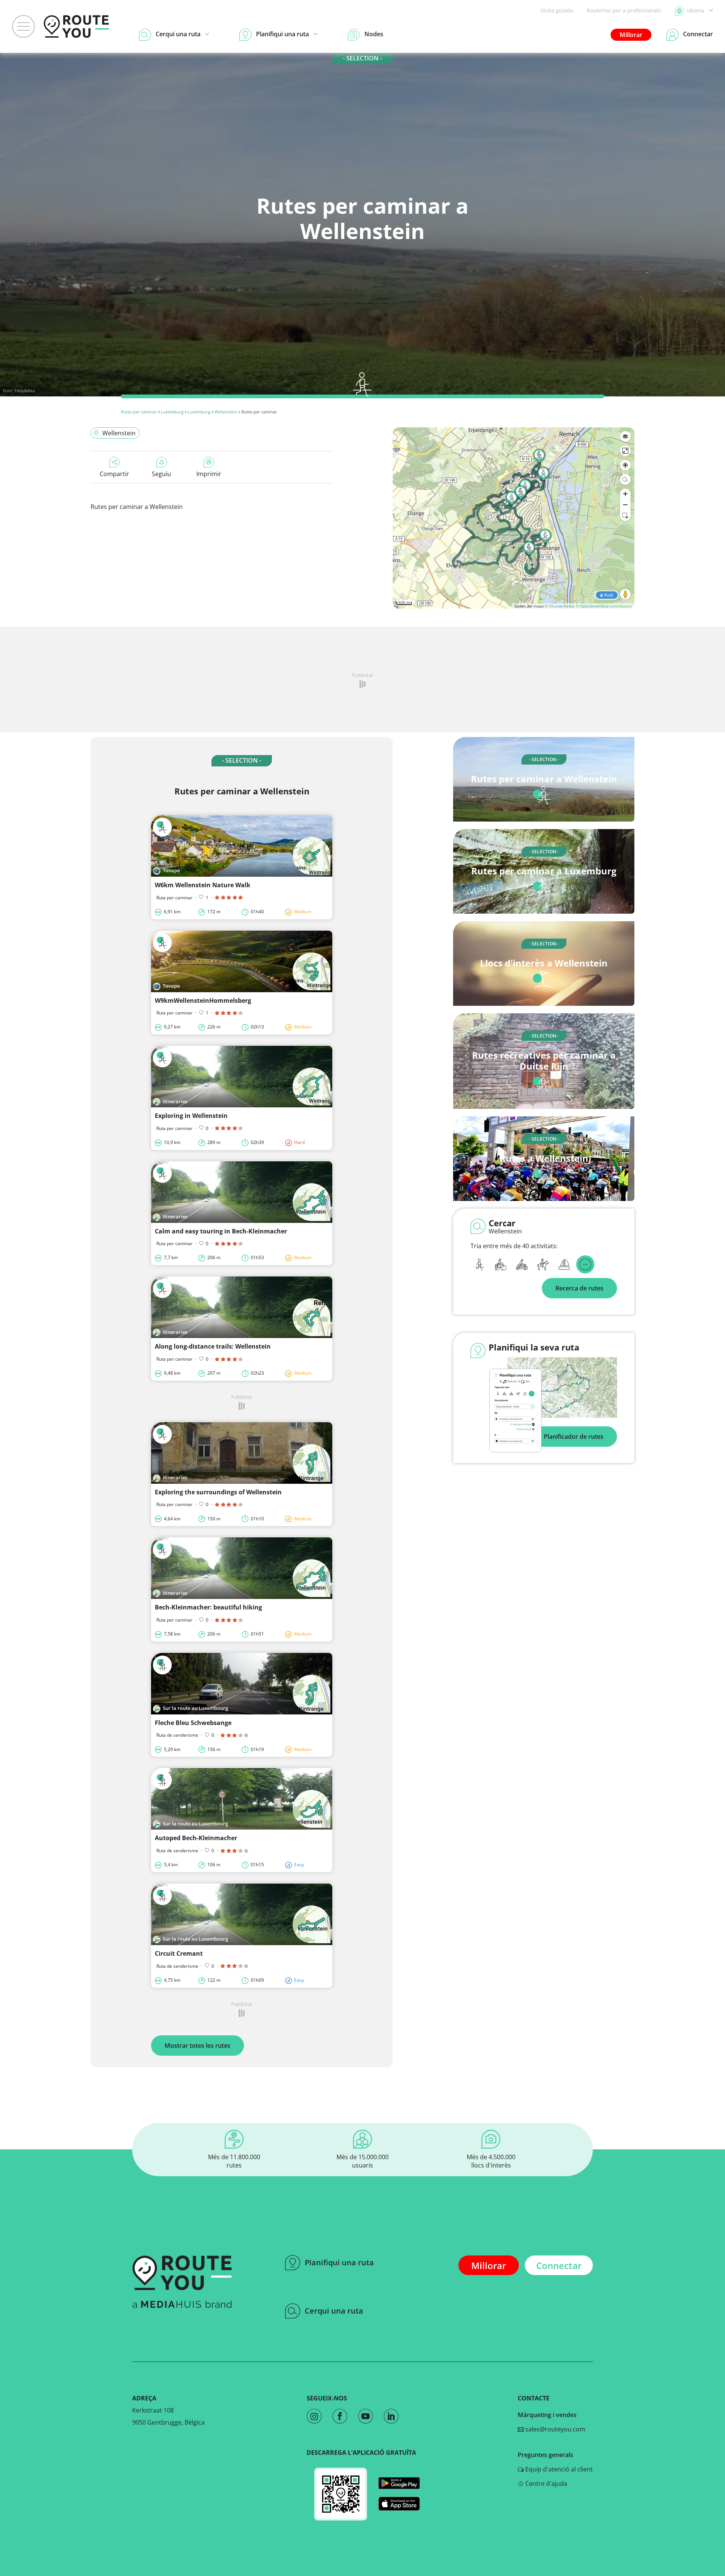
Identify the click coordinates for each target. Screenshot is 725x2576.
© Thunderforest (560, 606)
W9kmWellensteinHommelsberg (203, 1000)
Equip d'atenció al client (558, 2469)
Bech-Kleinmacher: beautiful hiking (208, 1607)
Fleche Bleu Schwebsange (193, 1723)
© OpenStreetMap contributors (604, 606)
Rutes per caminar (139, 412)
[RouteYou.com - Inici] (76, 26)
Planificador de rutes (574, 1437)
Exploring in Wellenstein (191, 1116)
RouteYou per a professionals (624, 10)
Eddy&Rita (25, 391)
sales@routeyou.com (555, 2429)
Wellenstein (226, 412)
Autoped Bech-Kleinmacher (196, 1838)
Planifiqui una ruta (339, 2262)
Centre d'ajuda (545, 2484)
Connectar (559, 2265)
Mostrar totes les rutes (197, 2046)
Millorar (631, 35)
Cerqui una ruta (334, 2311)
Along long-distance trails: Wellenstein (213, 1346)
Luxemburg (172, 412)
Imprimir (209, 474)
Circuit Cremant (179, 1953)
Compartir (114, 474)
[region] (514, 518)
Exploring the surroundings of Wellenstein (218, 1492)
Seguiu (161, 474)
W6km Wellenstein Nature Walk (203, 885)
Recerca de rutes (579, 1288)
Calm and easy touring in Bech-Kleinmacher (221, 1231)
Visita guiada (557, 10)
